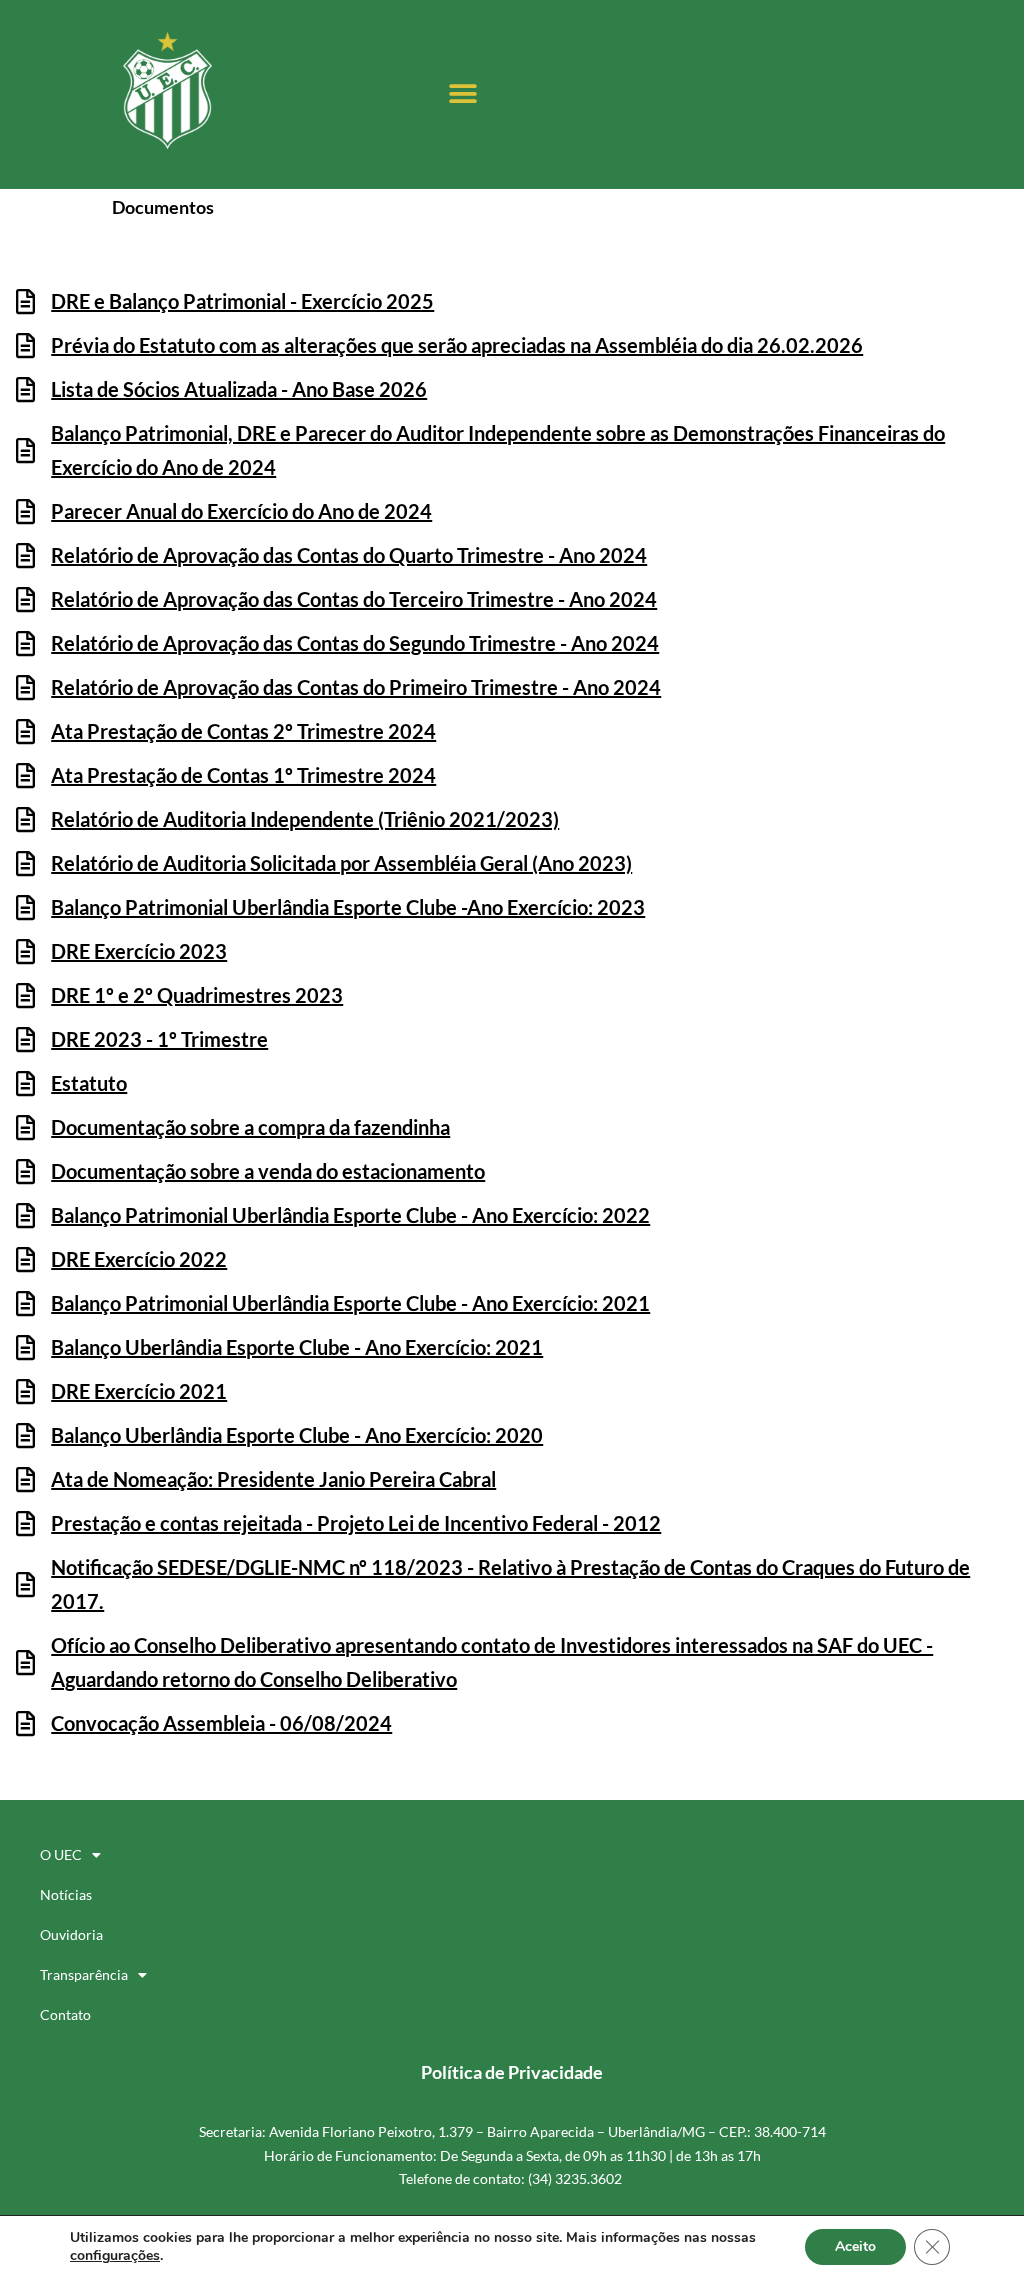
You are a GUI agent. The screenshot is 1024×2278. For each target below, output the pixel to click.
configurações (115, 2255)
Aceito (855, 2246)
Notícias (66, 1894)
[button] (462, 94)
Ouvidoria (71, 1934)
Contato (65, 2014)
